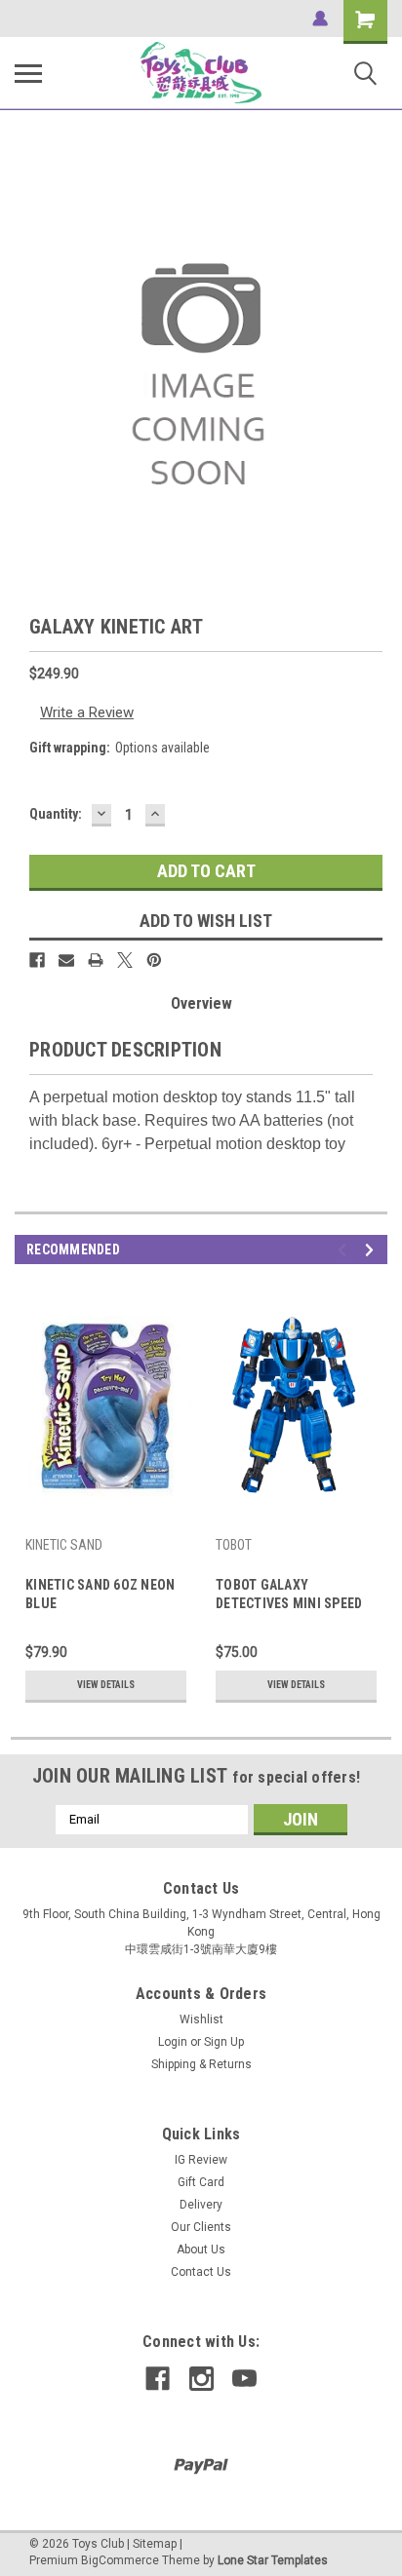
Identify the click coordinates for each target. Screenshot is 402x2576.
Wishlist (201, 2019)
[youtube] (244, 2379)
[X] (125, 960)
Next (372, 1250)
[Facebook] (37, 960)
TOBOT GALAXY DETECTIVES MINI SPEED (289, 1594)
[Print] (96, 960)
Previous (345, 1250)
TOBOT (234, 1545)
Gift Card (201, 2182)
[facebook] (158, 2379)
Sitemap (155, 2544)
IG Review (201, 2160)
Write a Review (87, 712)
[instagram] (201, 2379)
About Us (201, 2249)
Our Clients (201, 2227)
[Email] (66, 960)
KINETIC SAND (64, 1545)
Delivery (201, 2205)
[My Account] (320, 19)
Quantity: (56, 814)
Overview (201, 1003)
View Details (106, 1685)
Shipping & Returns (201, 2064)
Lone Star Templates (273, 2560)
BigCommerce (120, 2560)
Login (173, 2042)
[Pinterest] (154, 960)
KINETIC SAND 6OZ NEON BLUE (100, 1594)
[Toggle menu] (28, 73)
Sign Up (224, 2042)
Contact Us (201, 2272)
